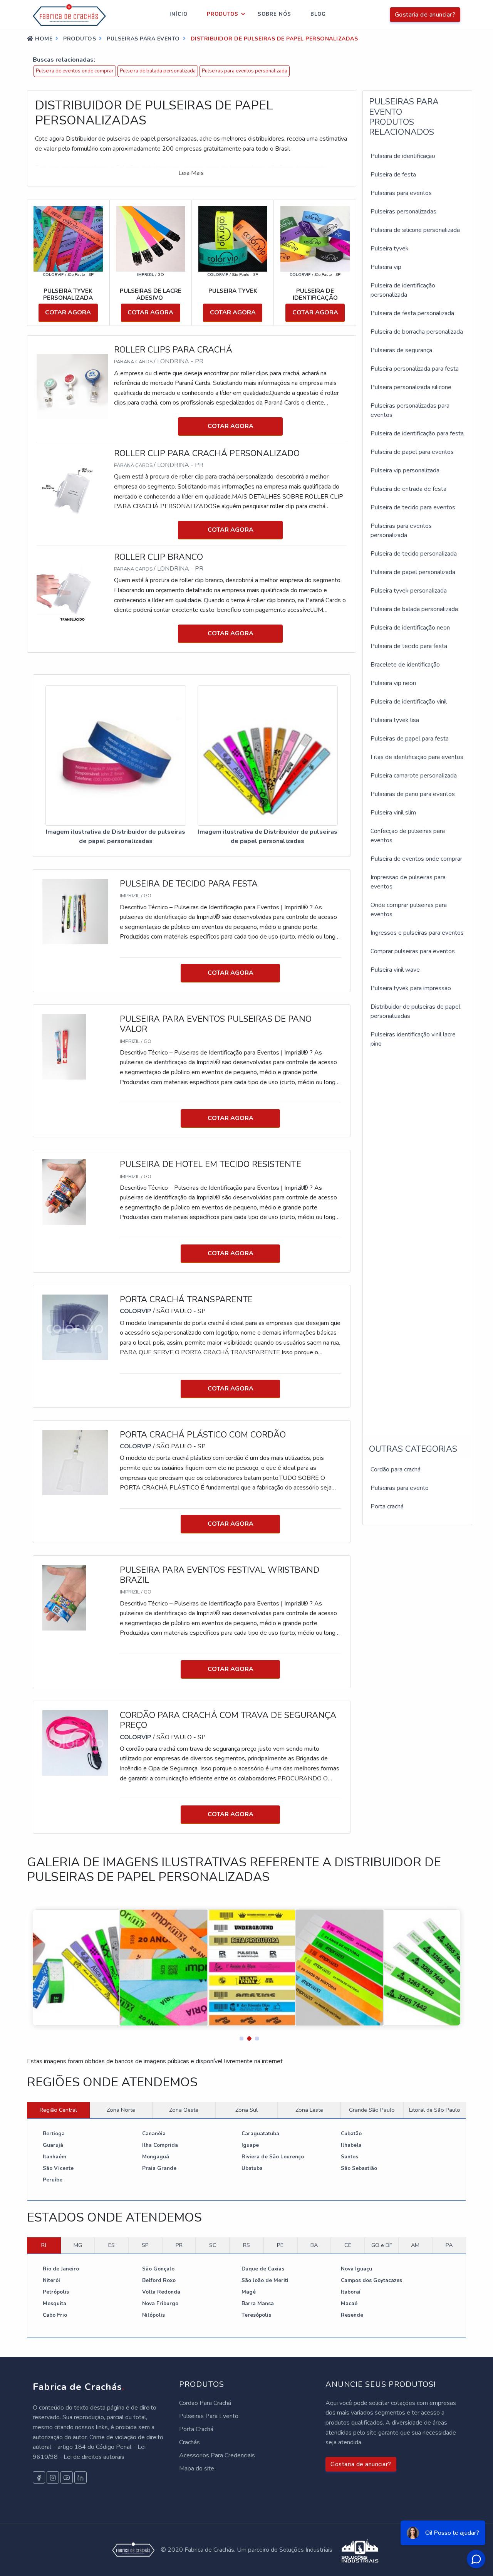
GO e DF (382, 2245)
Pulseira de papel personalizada (413, 572)
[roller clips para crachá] (75, 386)
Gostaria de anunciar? (425, 15)
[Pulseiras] (151, 238)
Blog (318, 14)
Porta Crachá (196, 2429)
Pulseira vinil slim (393, 813)
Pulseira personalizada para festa (415, 369)
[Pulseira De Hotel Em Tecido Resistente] (64, 1192)
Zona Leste (309, 2110)
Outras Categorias (413, 1449)
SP (145, 2245)
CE (348, 2245)
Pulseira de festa (393, 175)
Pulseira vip (386, 267)
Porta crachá (387, 1506)
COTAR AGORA (68, 312)
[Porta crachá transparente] (75, 1327)
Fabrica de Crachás (79, 2387)
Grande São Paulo (372, 2110)
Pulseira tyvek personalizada (409, 591)
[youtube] (67, 2477)
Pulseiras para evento (400, 1488)
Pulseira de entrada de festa (408, 489)
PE (280, 2245)
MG (78, 2245)
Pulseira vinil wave (395, 970)
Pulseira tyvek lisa (395, 720)
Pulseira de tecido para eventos (413, 507)
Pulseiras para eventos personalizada (245, 71)
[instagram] (53, 2477)
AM (415, 2245)
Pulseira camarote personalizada (414, 776)
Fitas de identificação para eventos (417, 757)
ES (112, 2245)
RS (246, 2245)
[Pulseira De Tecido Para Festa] (75, 911)
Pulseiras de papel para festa (410, 739)
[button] (239, 2037)
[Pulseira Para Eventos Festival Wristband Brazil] (64, 1597)
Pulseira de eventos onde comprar (75, 71)
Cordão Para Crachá (205, 2403)
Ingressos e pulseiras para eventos (417, 933)
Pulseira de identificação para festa (417, 433)
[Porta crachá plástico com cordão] (75, 1462)
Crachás (189, 2442)
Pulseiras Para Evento (209, 2416)
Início (179, 14)
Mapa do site (197, 2469)
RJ (44, 2245)
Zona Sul (246, 2110)
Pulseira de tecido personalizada (414, 554)
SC (213, 2245)
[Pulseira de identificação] (315, 238)
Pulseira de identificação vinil (409, 702)
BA (314, 2245)
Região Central (58, 2110)
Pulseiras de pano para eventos (413, 794)
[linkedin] (80, 2477)
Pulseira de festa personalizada (412, 313)
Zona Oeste (184, 2110)
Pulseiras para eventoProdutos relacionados (404, 117)
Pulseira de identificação (403, 156)
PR (179, 2245)
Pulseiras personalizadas (403, 212)
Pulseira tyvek (390, 249)
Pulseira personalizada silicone (411, 387)
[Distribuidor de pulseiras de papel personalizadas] (116, 756)
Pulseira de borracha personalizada (417, 332)
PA (449, 2245)
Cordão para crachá (396, 1469)
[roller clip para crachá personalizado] (75, 490)
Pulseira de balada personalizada (158, 71)
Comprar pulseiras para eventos (413, 951)
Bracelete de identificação (405, 665)
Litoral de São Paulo (435, 2110)
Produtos (223, 14)
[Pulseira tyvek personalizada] (68, 238)
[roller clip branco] (75, 594)
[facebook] (39, 2477)
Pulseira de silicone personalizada (415, 230)
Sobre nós (274, 14)
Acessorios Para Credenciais (217, 2455)
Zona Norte (121, 2110)
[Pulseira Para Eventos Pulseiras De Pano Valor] (64, 1046)
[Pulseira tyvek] (233, 238)
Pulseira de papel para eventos (412, 452)
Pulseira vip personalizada (405, 470)
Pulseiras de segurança (401, 350)
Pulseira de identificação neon (410, 628)
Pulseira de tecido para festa (409, 646)
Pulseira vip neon (393, 683)
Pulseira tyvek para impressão (411, 988)
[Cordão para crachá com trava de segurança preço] (75, 1743)
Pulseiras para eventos (401, 193)
